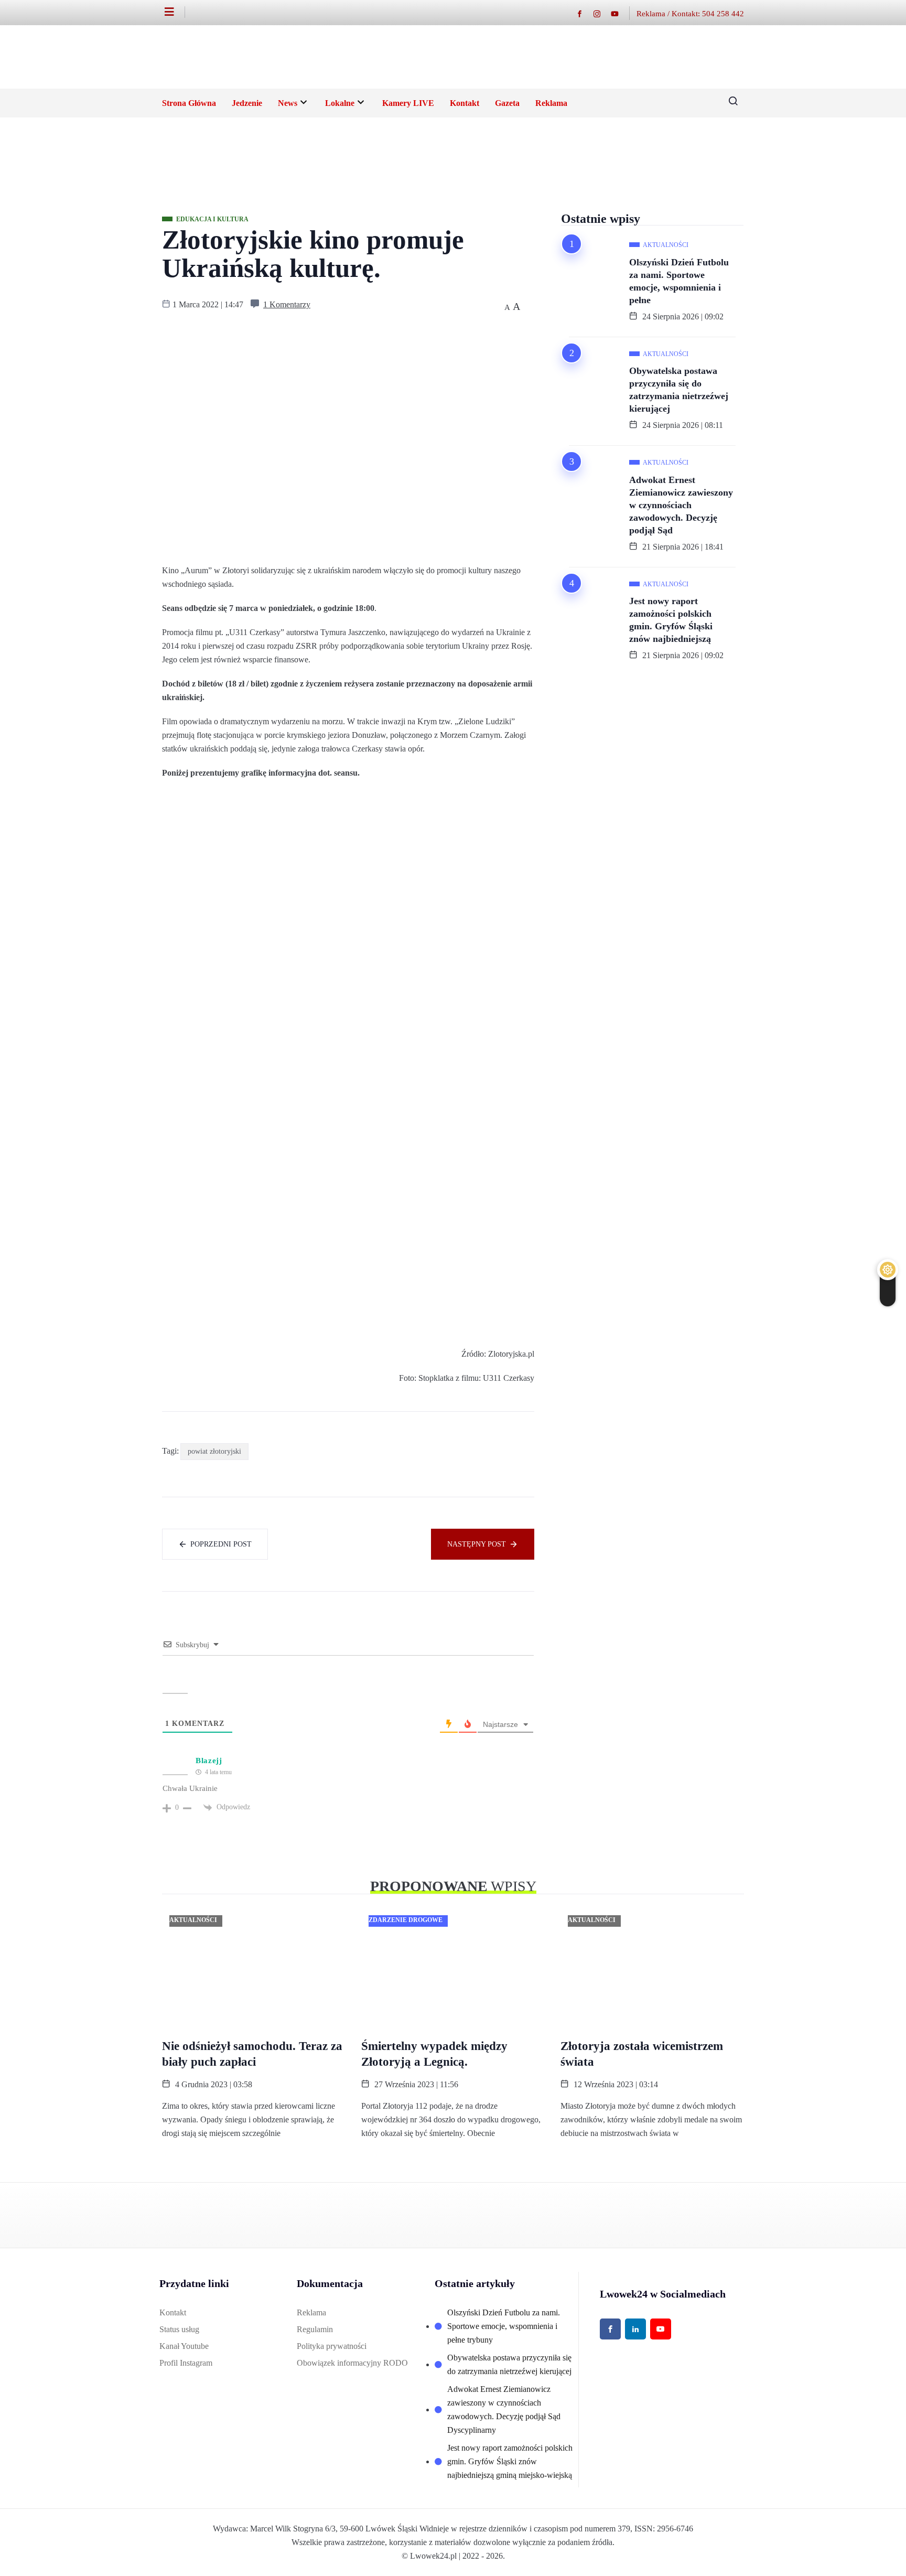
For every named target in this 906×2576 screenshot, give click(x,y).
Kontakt (465, 103)
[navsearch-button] (729, 103)
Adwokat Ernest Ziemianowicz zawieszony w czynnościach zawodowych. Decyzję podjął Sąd (681, 505)
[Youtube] (620, 13)
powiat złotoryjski (214, 1451)
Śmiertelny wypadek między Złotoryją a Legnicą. (434, 2054)
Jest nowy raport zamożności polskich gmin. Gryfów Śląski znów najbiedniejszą (671, 620)
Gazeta (507, 103)
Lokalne (340, 103)
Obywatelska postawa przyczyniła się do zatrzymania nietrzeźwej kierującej (679, 390)
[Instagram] (602, 13)
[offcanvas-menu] (175, 12)
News (288, 103)
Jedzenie (247, 103)
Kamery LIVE (408, 103)
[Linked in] (635, 2329)
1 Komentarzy (287, 304)
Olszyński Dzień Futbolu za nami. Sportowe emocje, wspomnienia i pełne (679, 281)
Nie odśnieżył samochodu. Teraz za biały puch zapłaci (252, 2054)
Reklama (551, 103)
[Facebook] (585, 13)
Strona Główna (189, 103)
